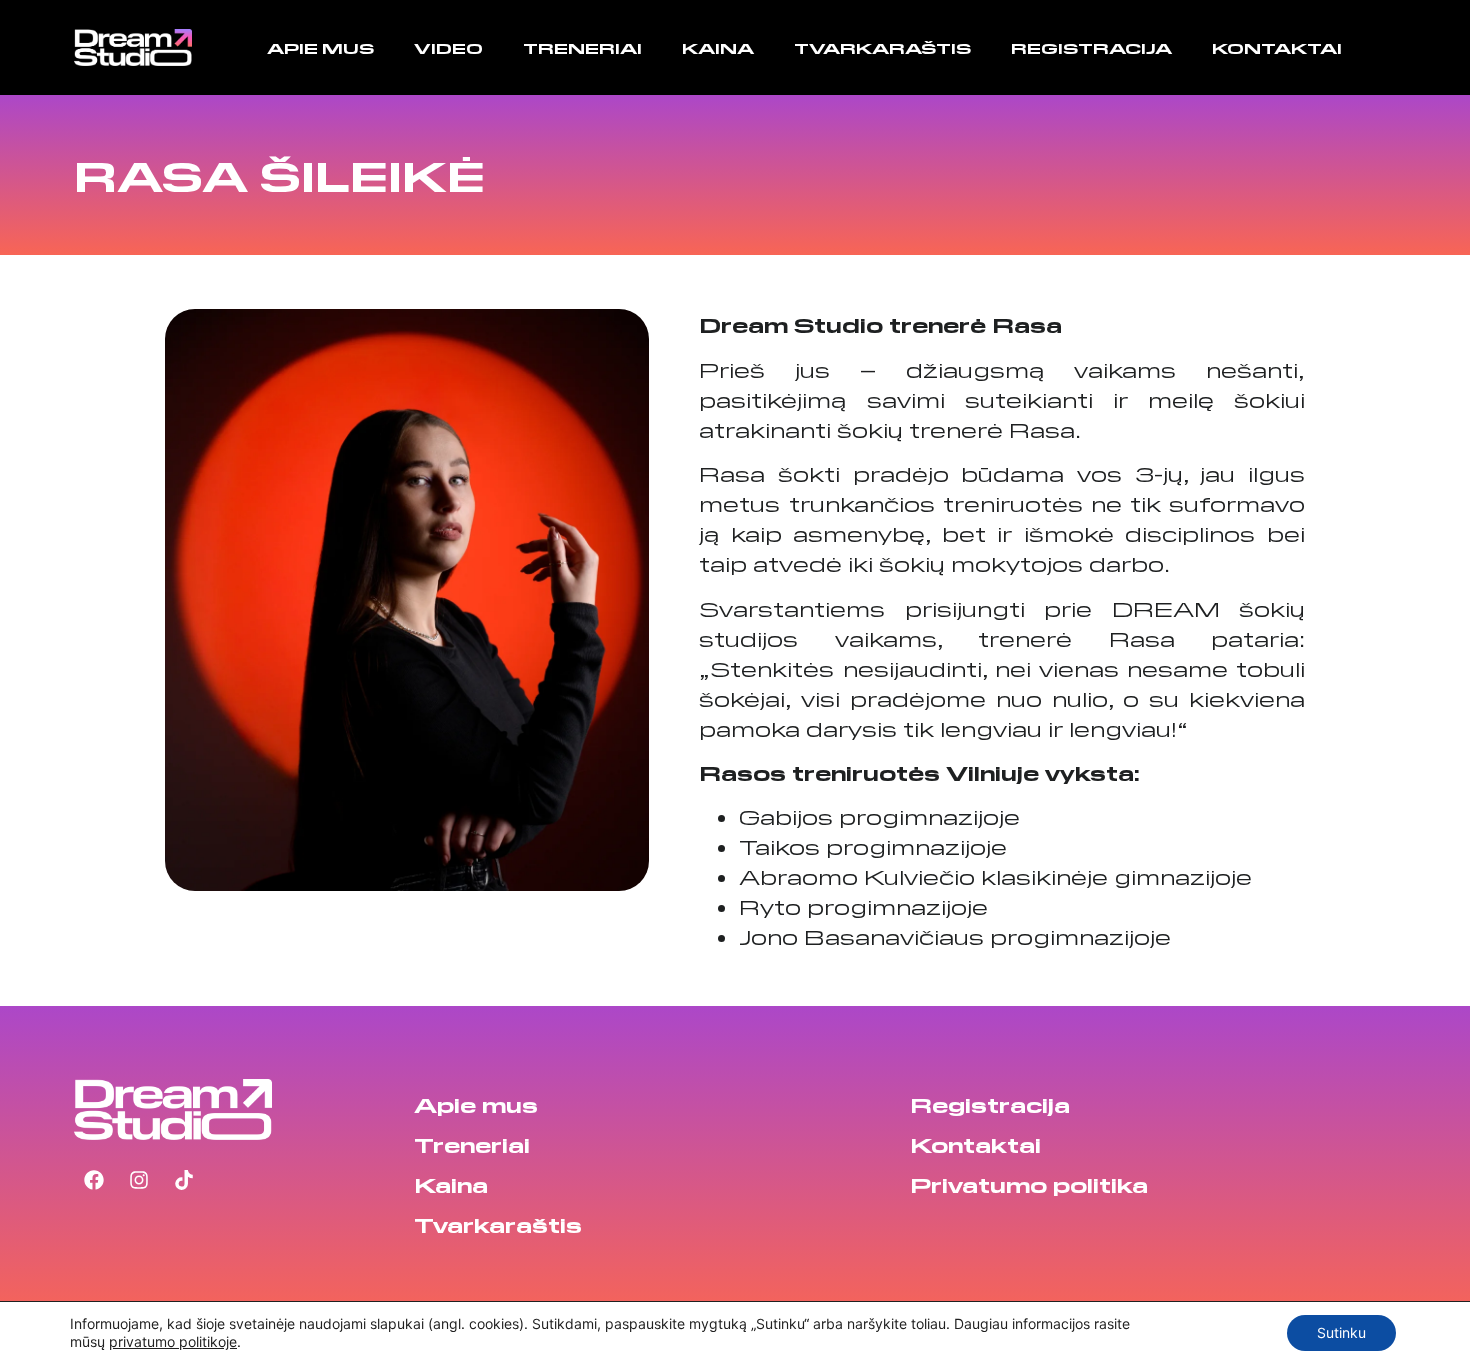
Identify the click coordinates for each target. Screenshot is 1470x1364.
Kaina (718, 47)
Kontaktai (1277, 47)
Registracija (1091, 47)
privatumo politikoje (173, 1341)
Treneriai (582, 47)
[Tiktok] (184, 1180)
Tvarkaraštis (882, 47)
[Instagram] (139, 1180)
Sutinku (1341, 1332)
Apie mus (320, 47)
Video (448, 47)
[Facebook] (94, 1180)
